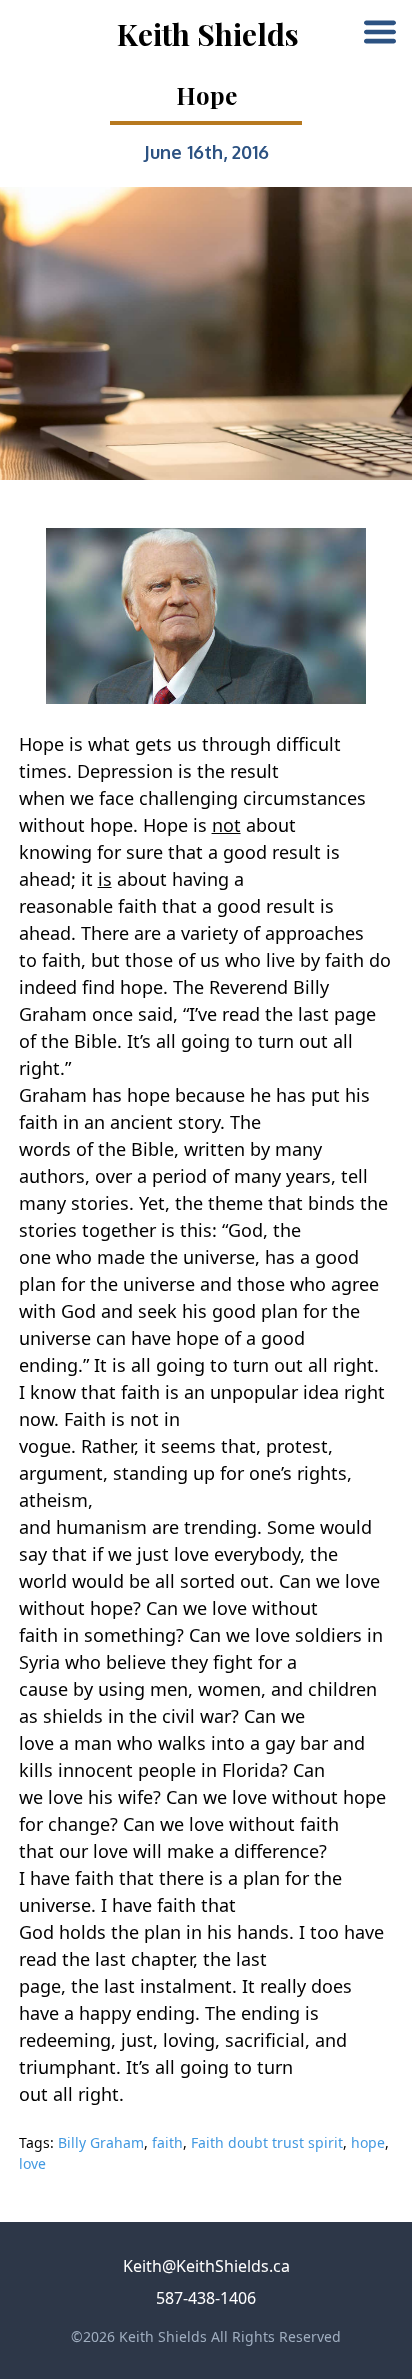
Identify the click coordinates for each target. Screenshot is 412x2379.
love (32, 2163)
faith (167, 2142)
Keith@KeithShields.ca (206, 2266)
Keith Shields (208, 34)
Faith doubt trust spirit (267, 2142)
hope (368, 2142)
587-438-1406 (206, 2298)
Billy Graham (101, 2142)
